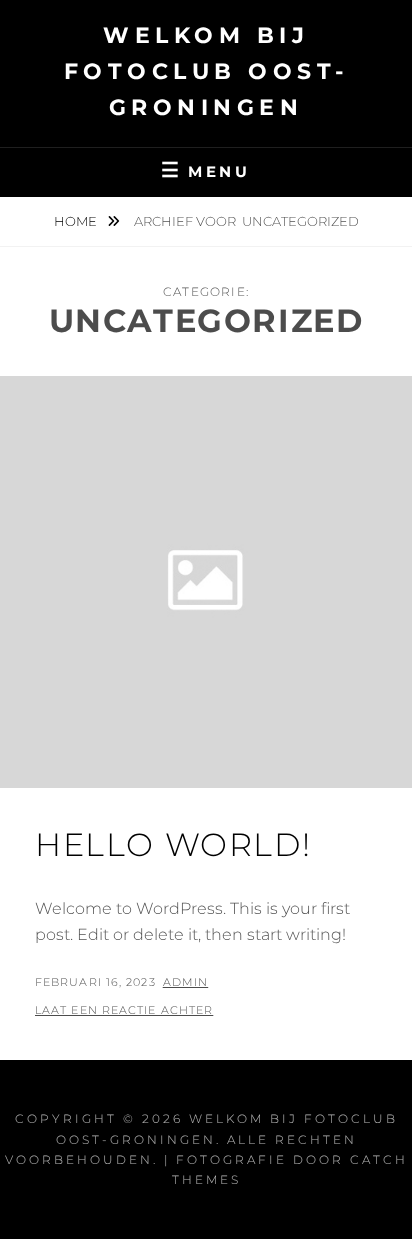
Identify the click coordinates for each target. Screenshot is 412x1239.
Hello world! (173, 844)
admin (186, 982)
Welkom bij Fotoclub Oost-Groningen (206, 71)
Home (77, 221)
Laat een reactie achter (124, 1010)
